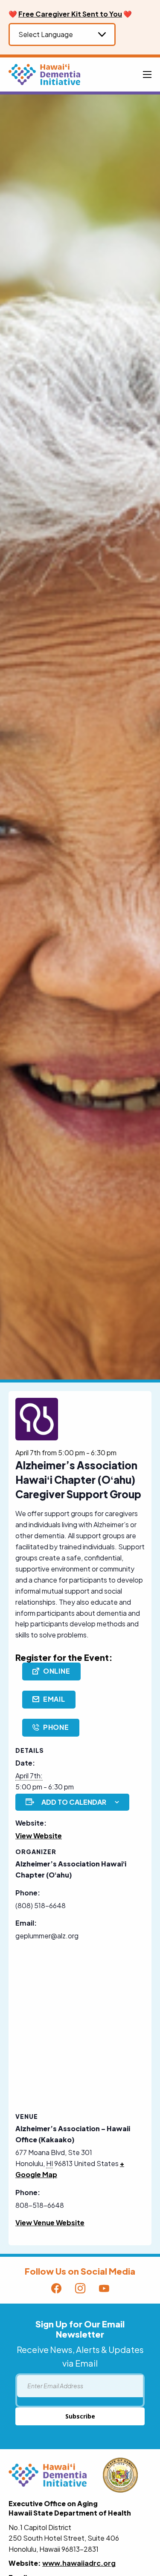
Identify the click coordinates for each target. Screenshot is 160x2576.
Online (57, 1671)
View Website (39, 1836)
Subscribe (80, 2416)
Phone (56, 1727)
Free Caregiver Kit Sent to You (70, 14)
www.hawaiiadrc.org (79, 2563)
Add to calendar (74, 1802)
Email (54, 1699)
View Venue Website (50, 2223)
